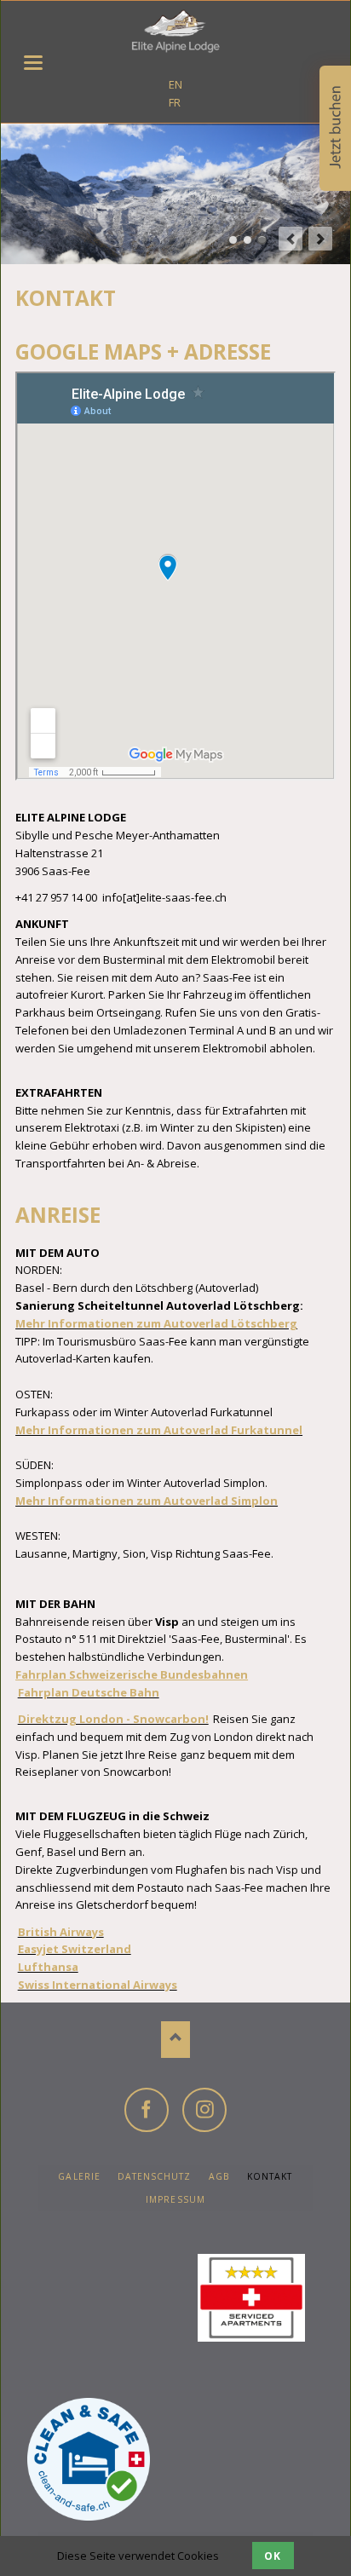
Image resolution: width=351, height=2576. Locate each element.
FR (175, 102)
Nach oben (176, 2040)
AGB (219, 2176)
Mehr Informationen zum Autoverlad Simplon (147, 1501)
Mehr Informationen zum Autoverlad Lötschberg (156, 1323)
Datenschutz (154, 2176)
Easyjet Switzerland (75, 1949)
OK (273, 2556)
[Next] (320, 239)
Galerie (79, 2176)
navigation (33, 63)
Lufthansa (48, 1967)
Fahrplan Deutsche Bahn (89, 1692)
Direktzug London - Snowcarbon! (113, 1719)
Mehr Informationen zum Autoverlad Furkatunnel (159, 1430)
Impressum (175, 2199)
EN (175, 84)
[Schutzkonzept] (69, 2459)
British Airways (61, 1932)
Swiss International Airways (98, 1985)
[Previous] (291, 239)
